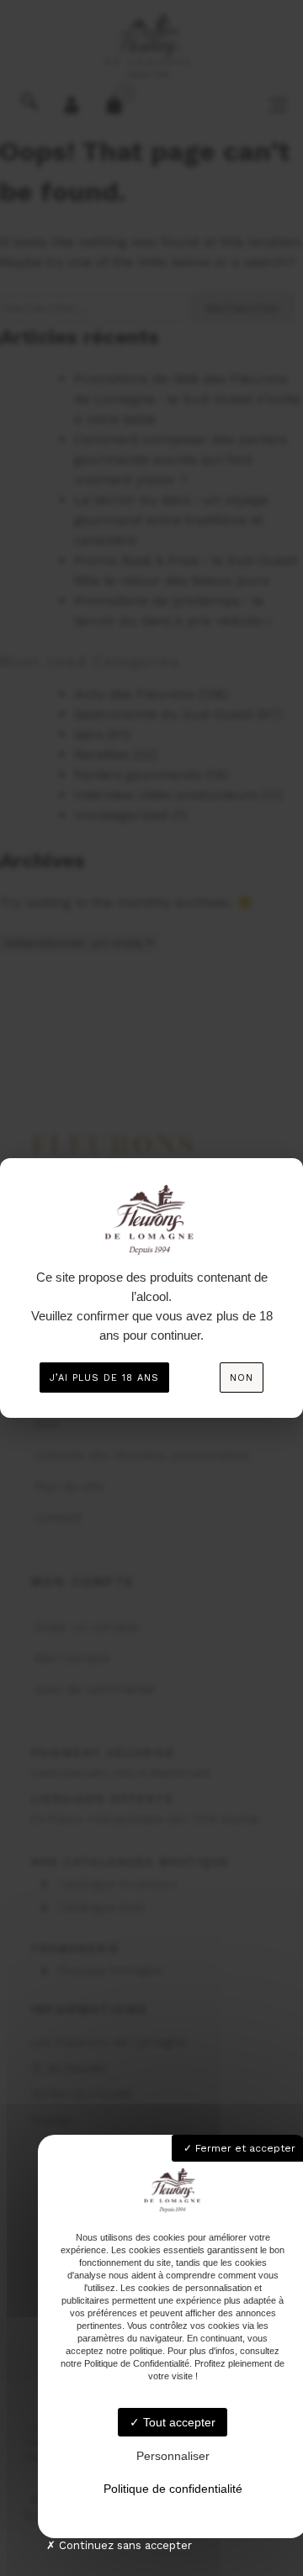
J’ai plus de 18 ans (104, 1378)
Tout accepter (178, 2422)
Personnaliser (173, 2456)
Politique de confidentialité (173, 2489)
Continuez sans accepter (124, 2545)
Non (242, 1378)
